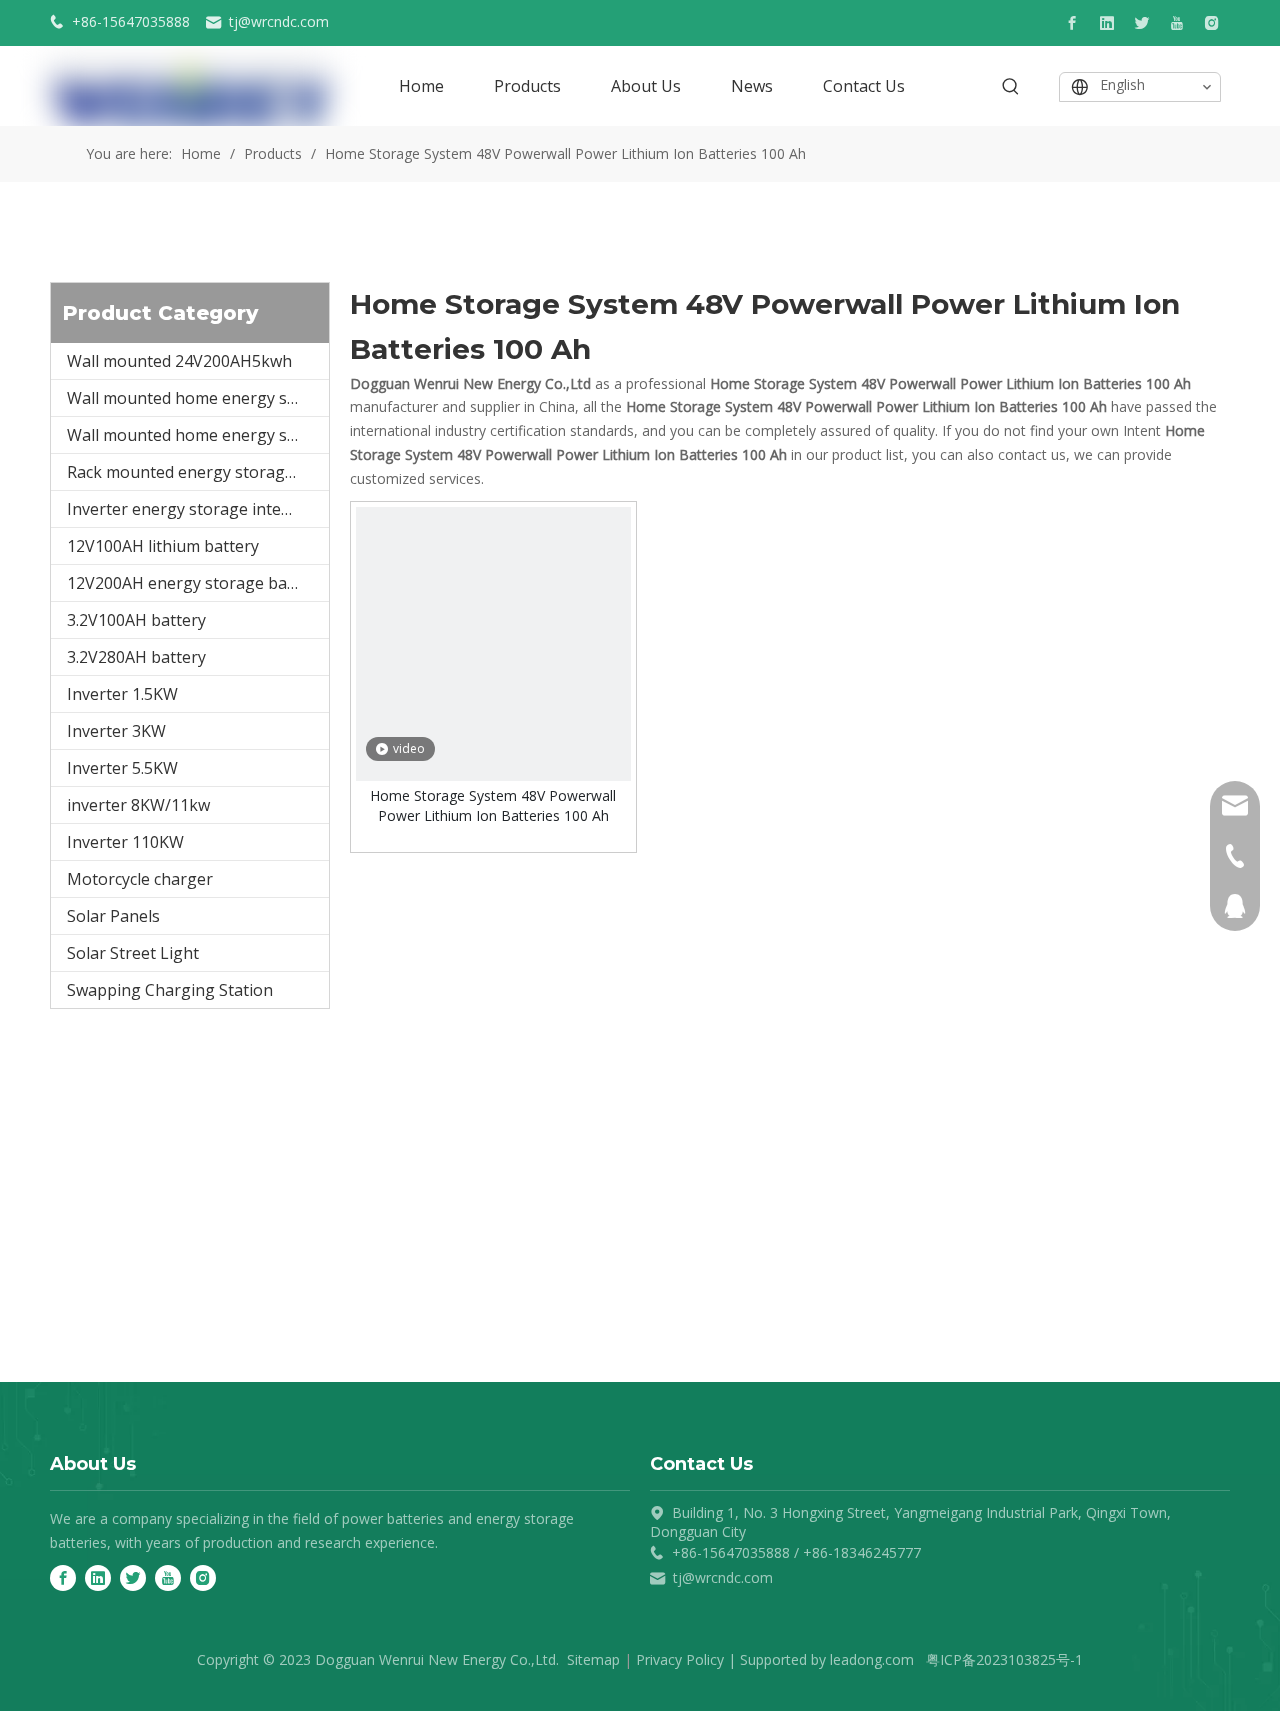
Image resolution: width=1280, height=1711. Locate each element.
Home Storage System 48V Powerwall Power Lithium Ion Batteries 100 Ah (493, 805)
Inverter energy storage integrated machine (198, 509)
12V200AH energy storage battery (195, 583)
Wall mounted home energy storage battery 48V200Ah (198, 435)
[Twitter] (1142, 23)
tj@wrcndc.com (279, 21)
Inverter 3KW (116, 731)
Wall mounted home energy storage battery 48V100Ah (198, 398)
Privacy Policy (680, 1659)
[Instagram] (1212, 23)
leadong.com (872, 1659)
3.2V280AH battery (136, 657)
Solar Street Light (133, 953)
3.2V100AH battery (136, 620)
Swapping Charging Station (170, 990)
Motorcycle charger (140, 879)
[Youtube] (1177, 23)
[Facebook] (1072, 23)
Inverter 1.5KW (122, 694)
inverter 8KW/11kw (138, 805)
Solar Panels (113, 916)
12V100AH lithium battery (163, 546)
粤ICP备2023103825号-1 (1004, 1659)
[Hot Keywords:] (1011, 87)
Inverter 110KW (125, 842)
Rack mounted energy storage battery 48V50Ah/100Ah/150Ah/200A (198, 472)
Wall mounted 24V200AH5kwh (179, 361)
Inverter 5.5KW (122, 768)
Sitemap (593, 1659)
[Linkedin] (1107, 23)
